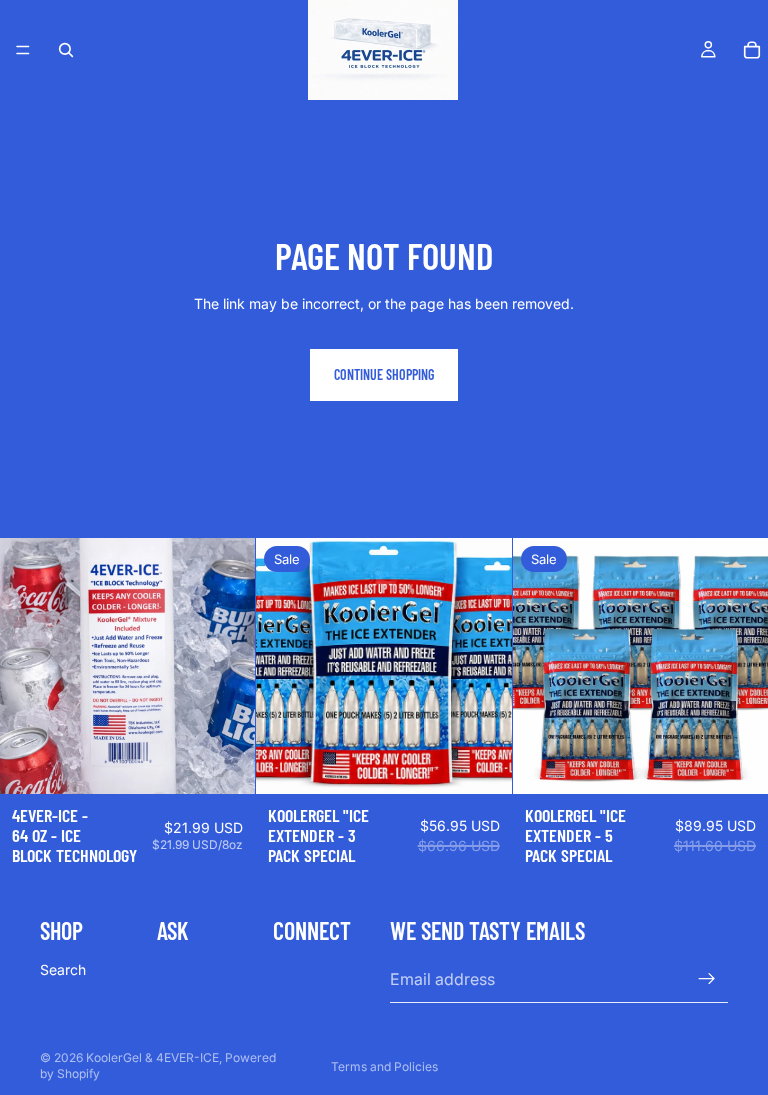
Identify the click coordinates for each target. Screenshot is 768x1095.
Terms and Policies (384, 1066)
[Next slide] (225, 666)
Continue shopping (384, 374)
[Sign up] (707, 980)
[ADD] (225, 763)
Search (63, 969)
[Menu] (23, 50)
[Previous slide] (30, 666)
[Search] (66, 50)
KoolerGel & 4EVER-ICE (152, 1057)
